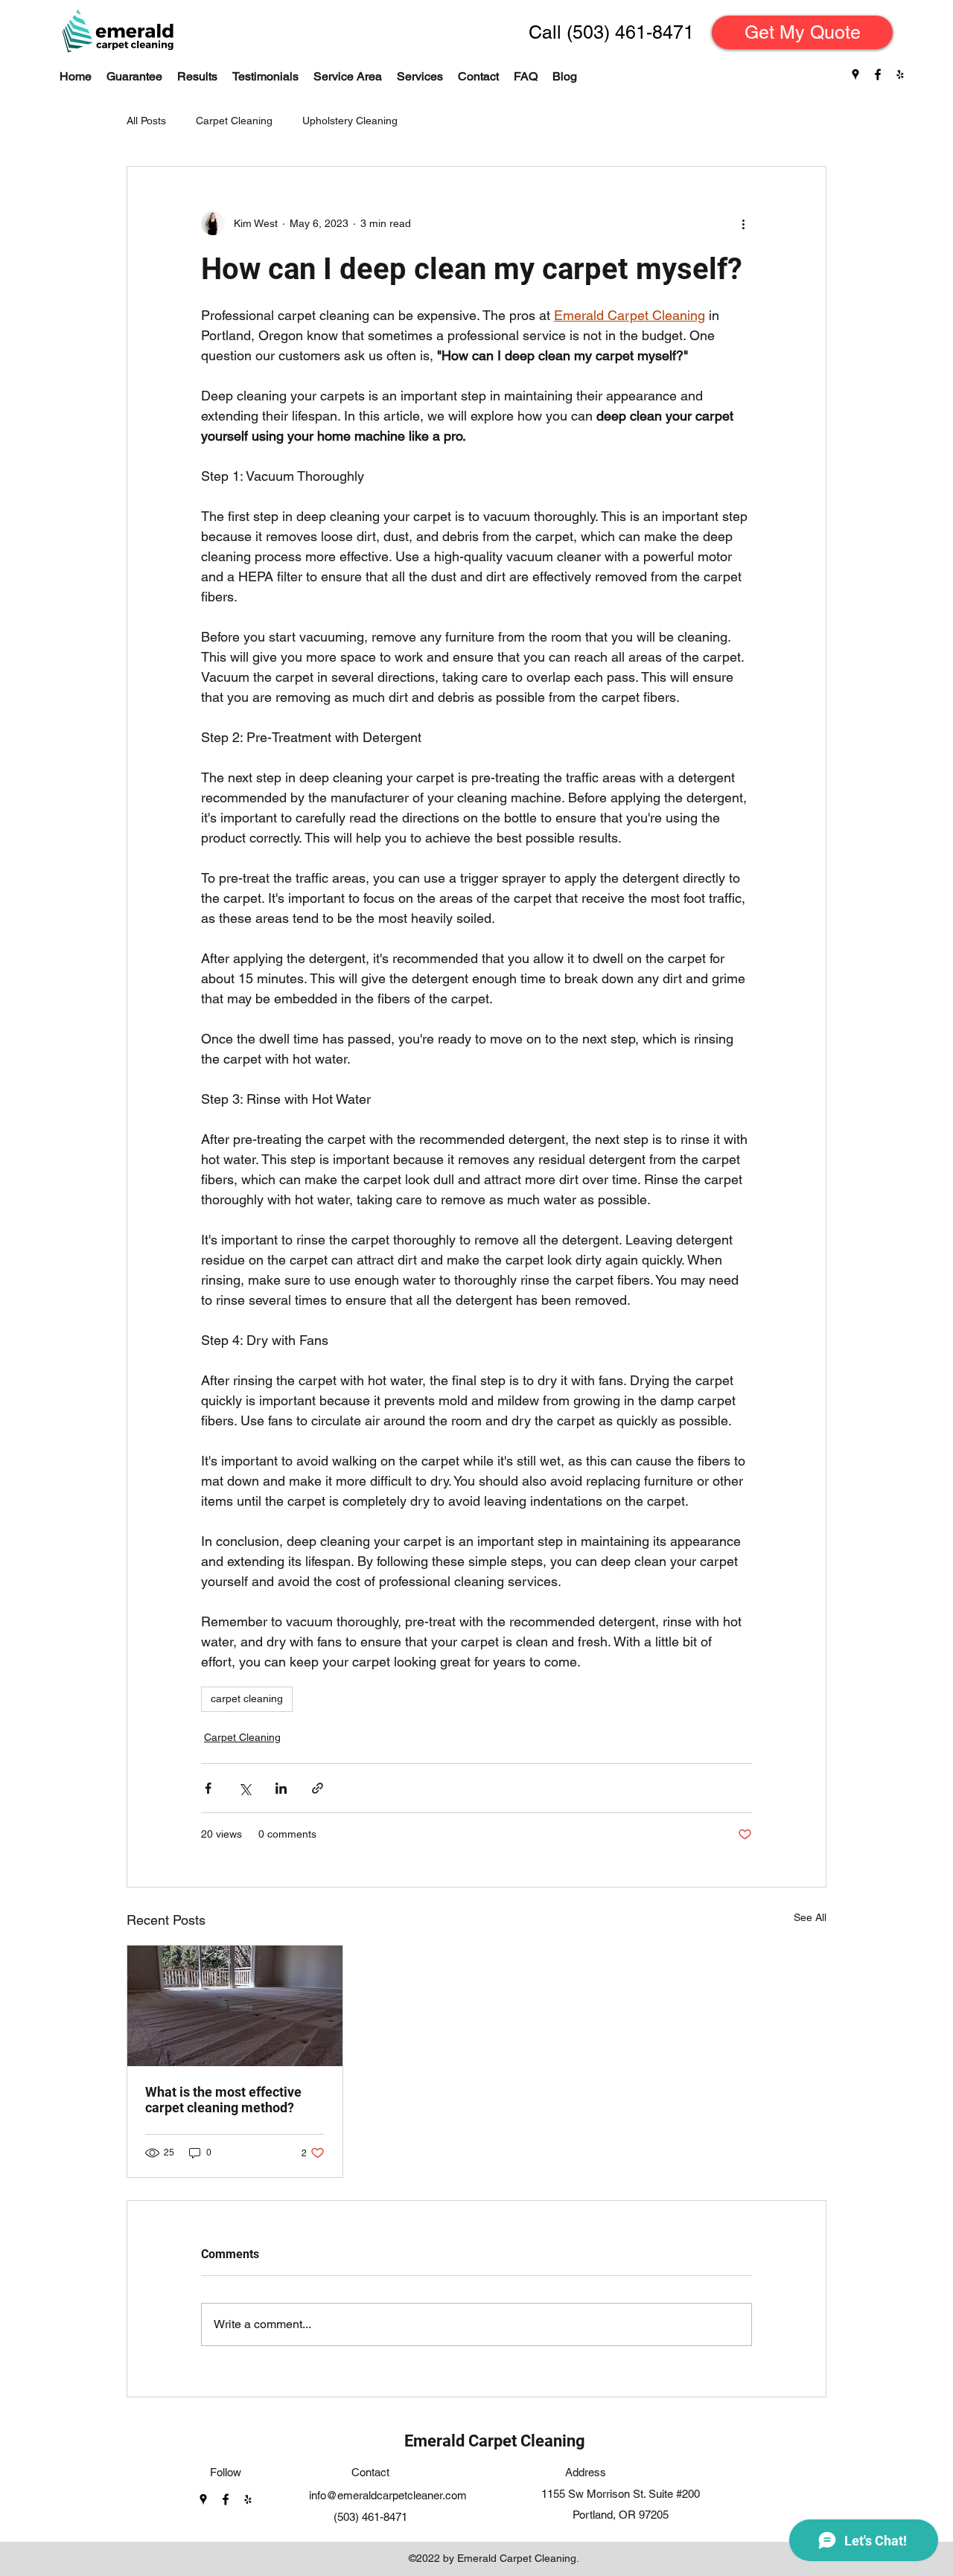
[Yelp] (900, 74)
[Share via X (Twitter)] (245, 1788)
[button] (420, 77)
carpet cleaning (247, 1698)
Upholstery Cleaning (350, 121)
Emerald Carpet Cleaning (495, 2441)
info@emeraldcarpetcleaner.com (388, 2495)
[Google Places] (855, 74)
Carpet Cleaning (234, 121)
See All (810, 1917)
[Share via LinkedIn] (281, 1788)
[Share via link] (318, 1788)
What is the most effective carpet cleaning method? (223, 2100)
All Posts (146, 121)
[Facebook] (878, 74)
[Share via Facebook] (208, 1788)
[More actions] (743, 223)
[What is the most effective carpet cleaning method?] (235, 2006)
